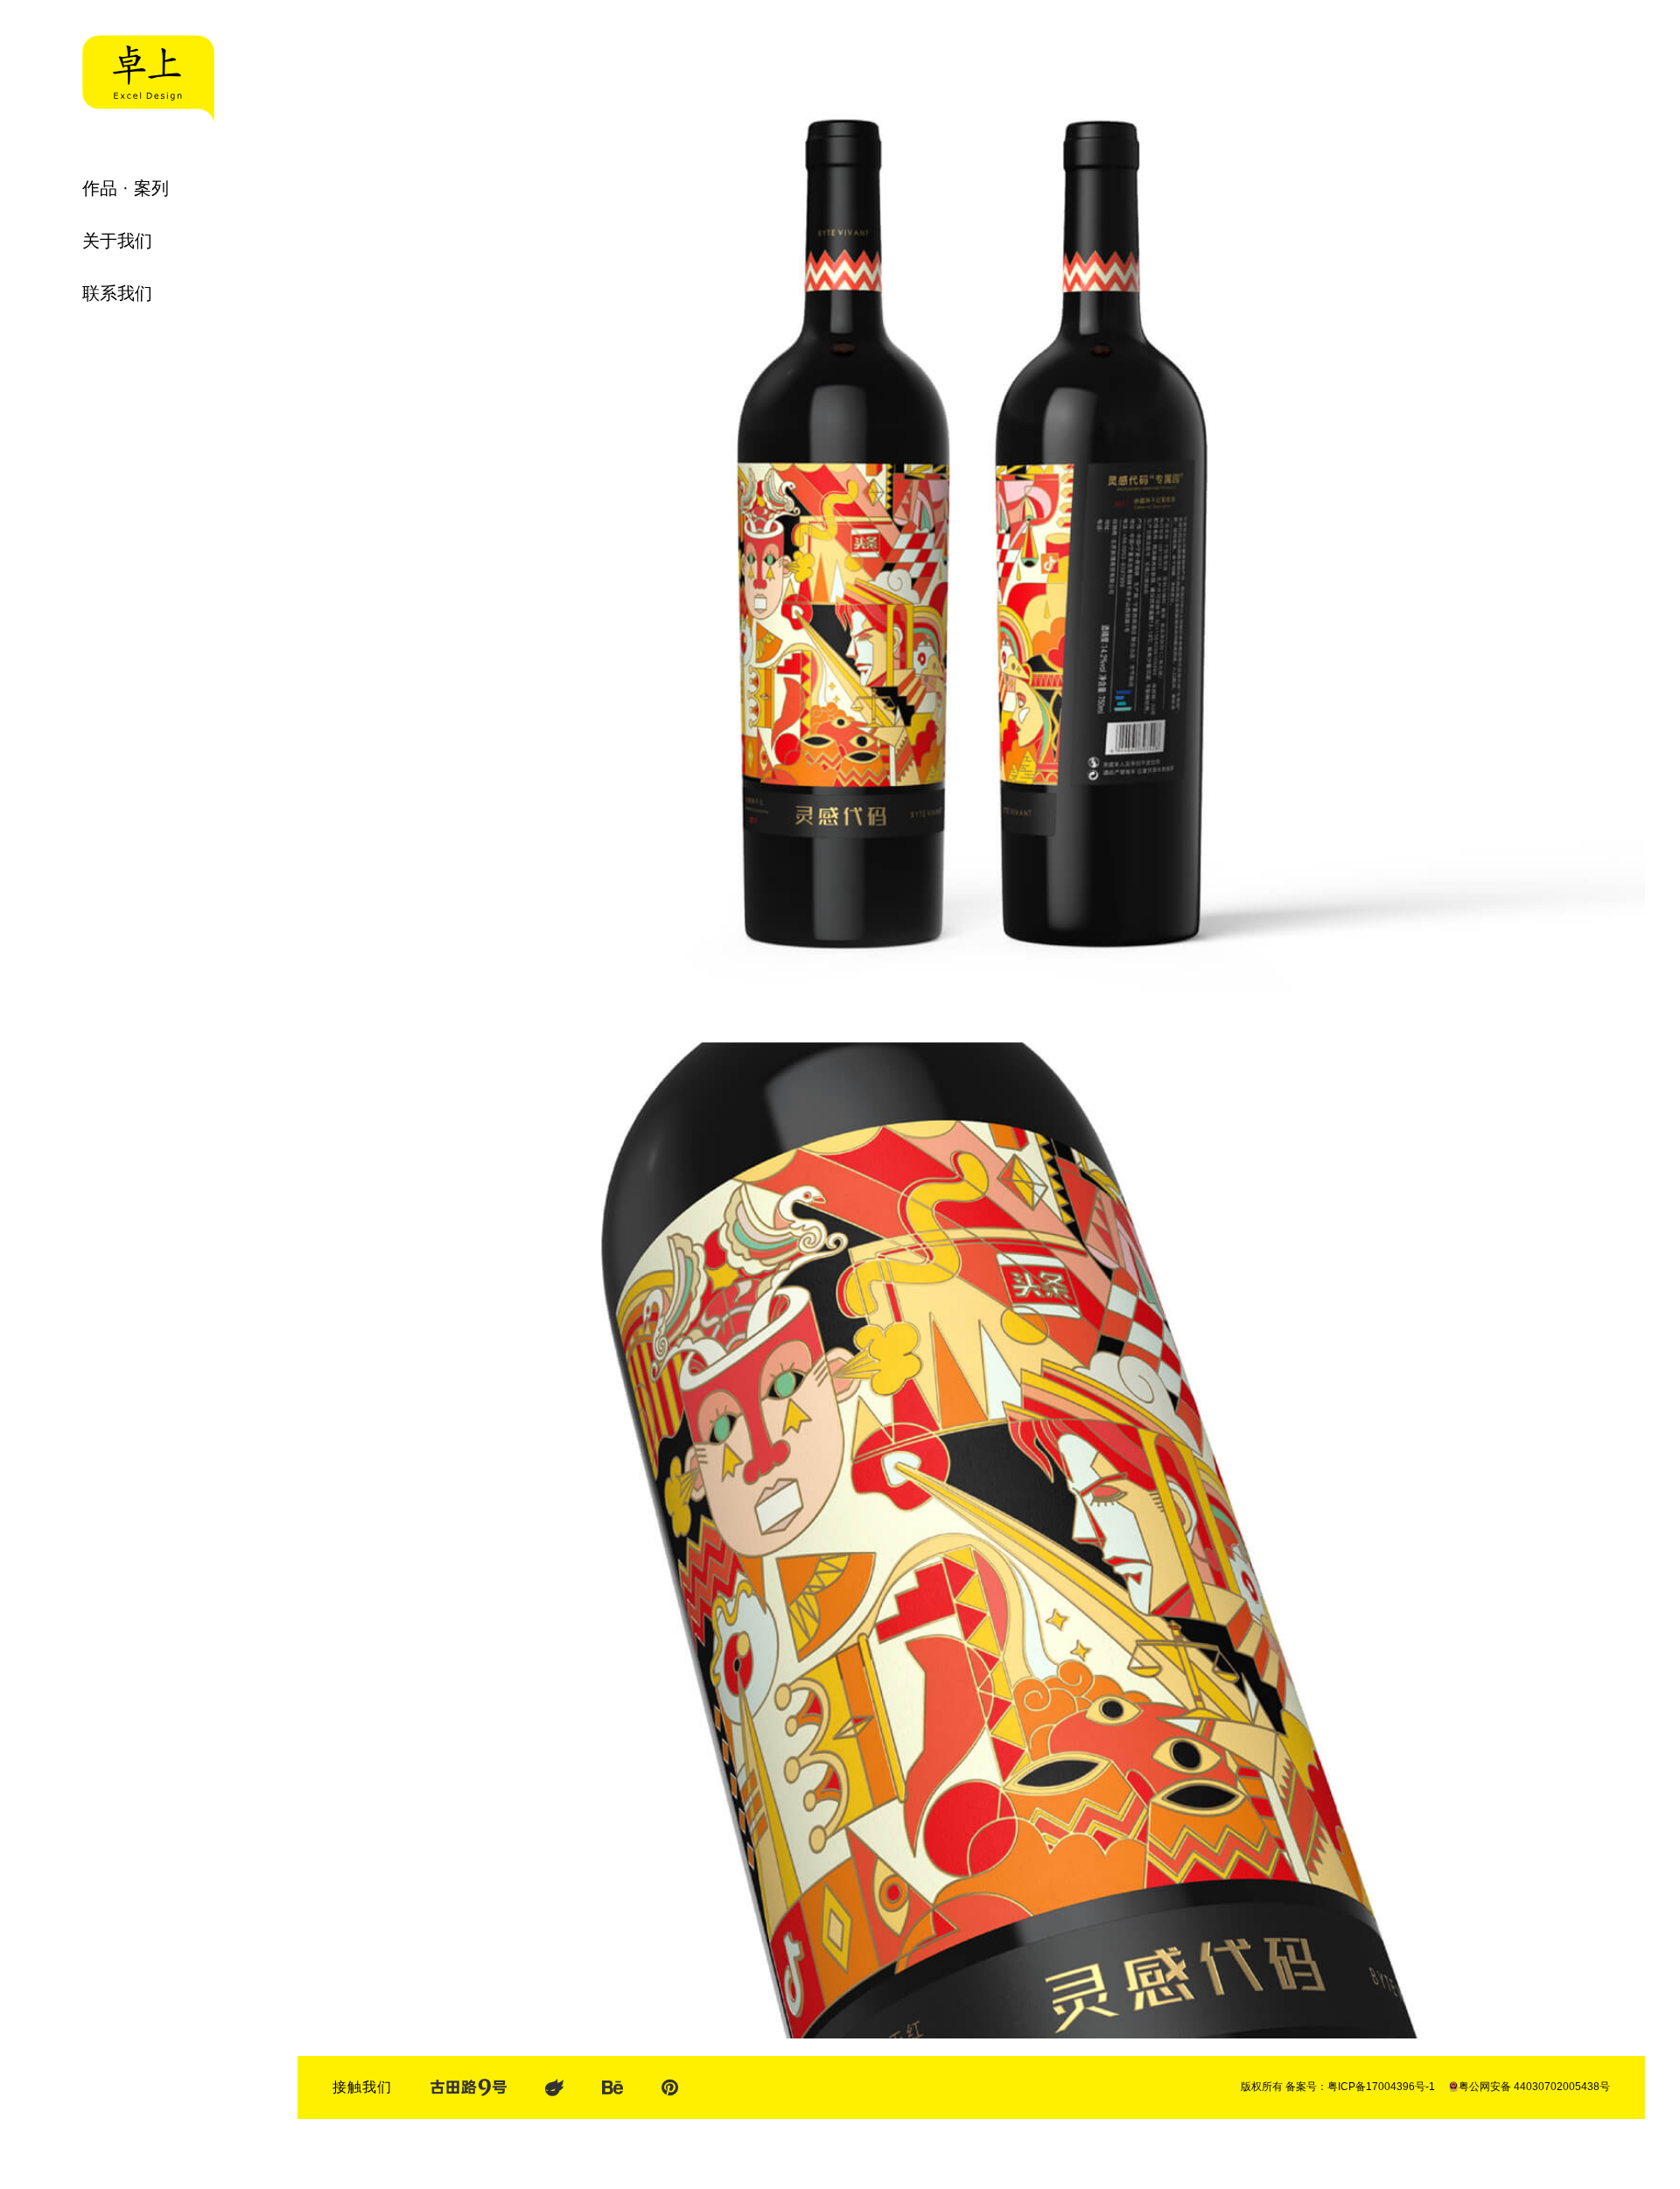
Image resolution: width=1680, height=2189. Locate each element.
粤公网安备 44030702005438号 (1534, 2087)
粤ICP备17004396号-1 (1381, 2087)
